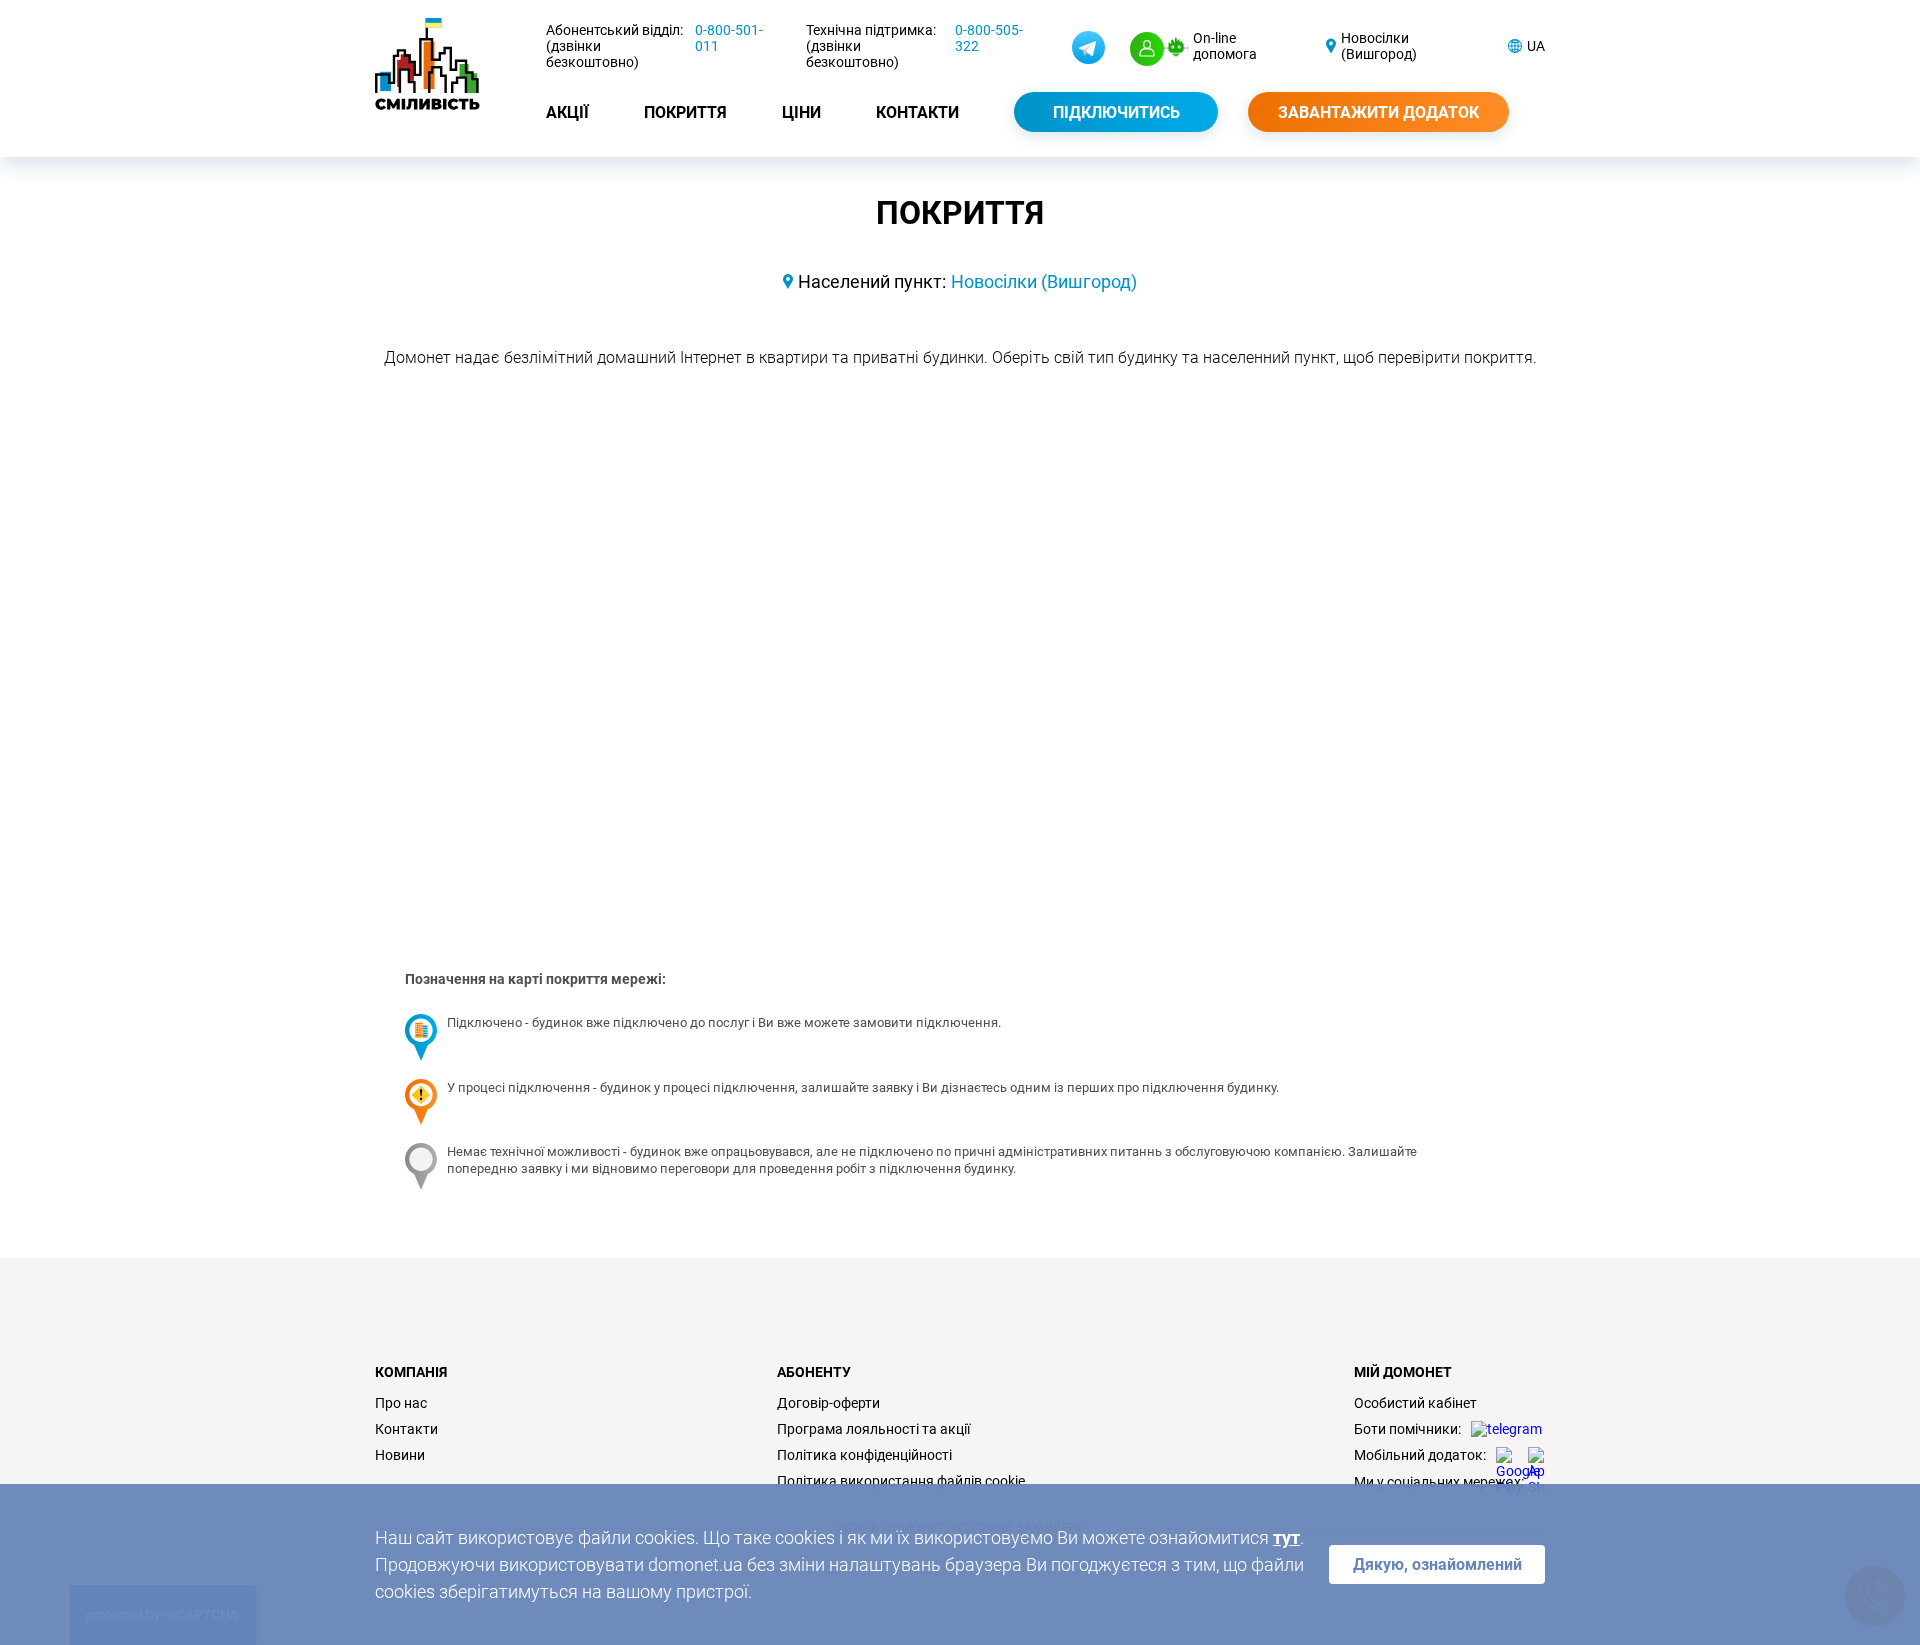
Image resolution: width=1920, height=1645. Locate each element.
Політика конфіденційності (864, 1455)
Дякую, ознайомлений (1437, 1564)
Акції (567, 112)
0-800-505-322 (989, 38)
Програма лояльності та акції (873, 1429)
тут (1286, 1537)
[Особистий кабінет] (1147, 49)
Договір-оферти (828, 1403)
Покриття (685, 112)
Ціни (801, 112)
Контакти (917, 112)
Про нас (401, 1403)
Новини (400, 1455)
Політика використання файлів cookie (901, 1481)
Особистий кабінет (1415, 1403)
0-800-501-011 (729, 38)
